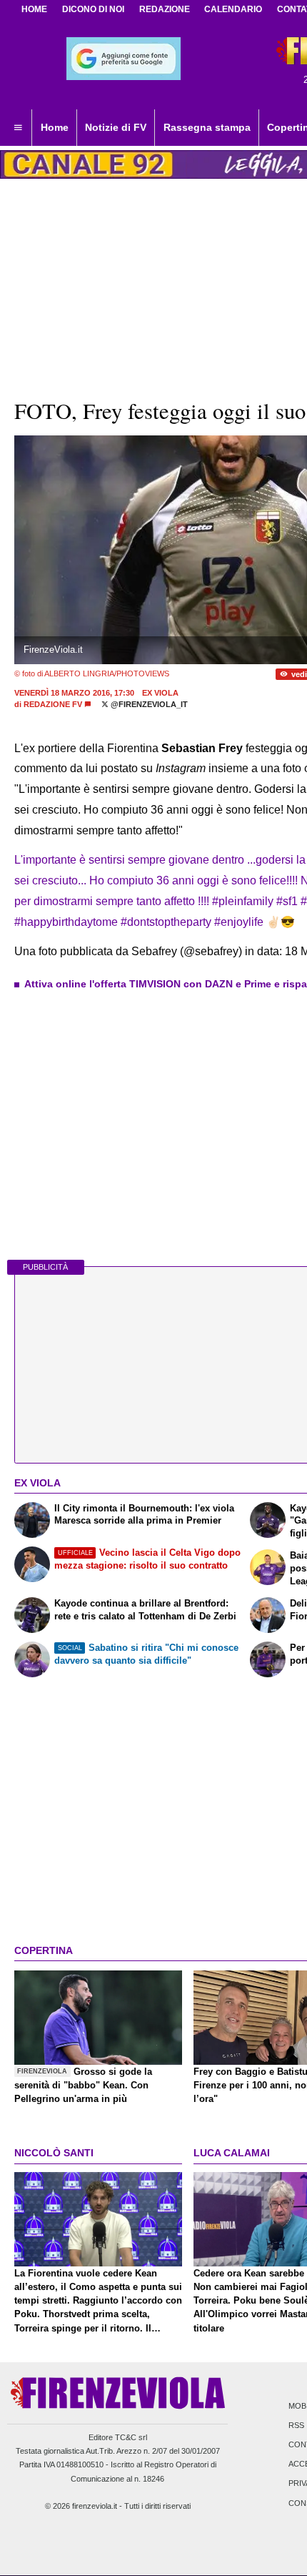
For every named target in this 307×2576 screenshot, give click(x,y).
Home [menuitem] (55, 127)
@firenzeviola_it (148, 704)
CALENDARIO (233, 9)
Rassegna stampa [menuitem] (207, 127)
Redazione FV (53, 704)
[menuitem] (18, 128)
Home (34, 9)
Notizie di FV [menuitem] (116, 127)
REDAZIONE (165, 9)
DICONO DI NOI (93, 9)
